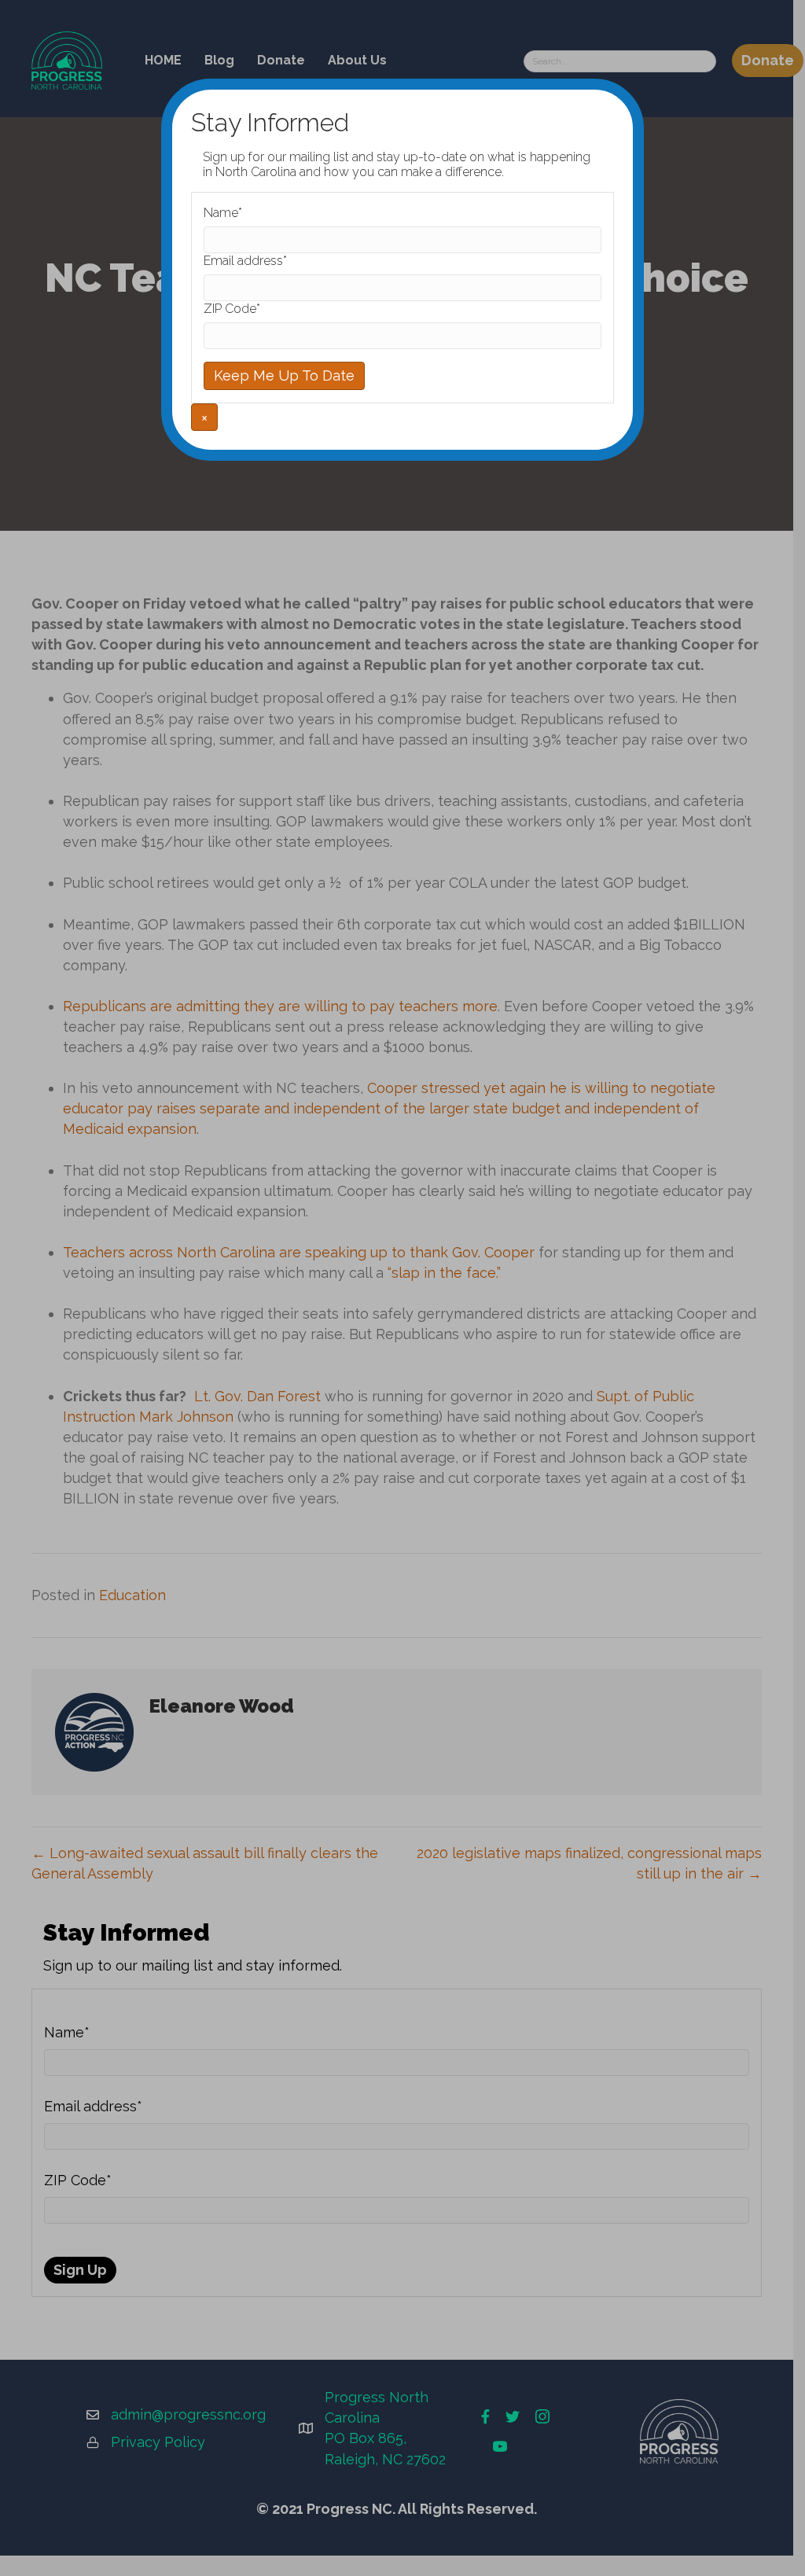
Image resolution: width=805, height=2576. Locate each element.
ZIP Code (232, 309)
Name (223, 213)
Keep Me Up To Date (284, 375)
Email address (245, 261)
